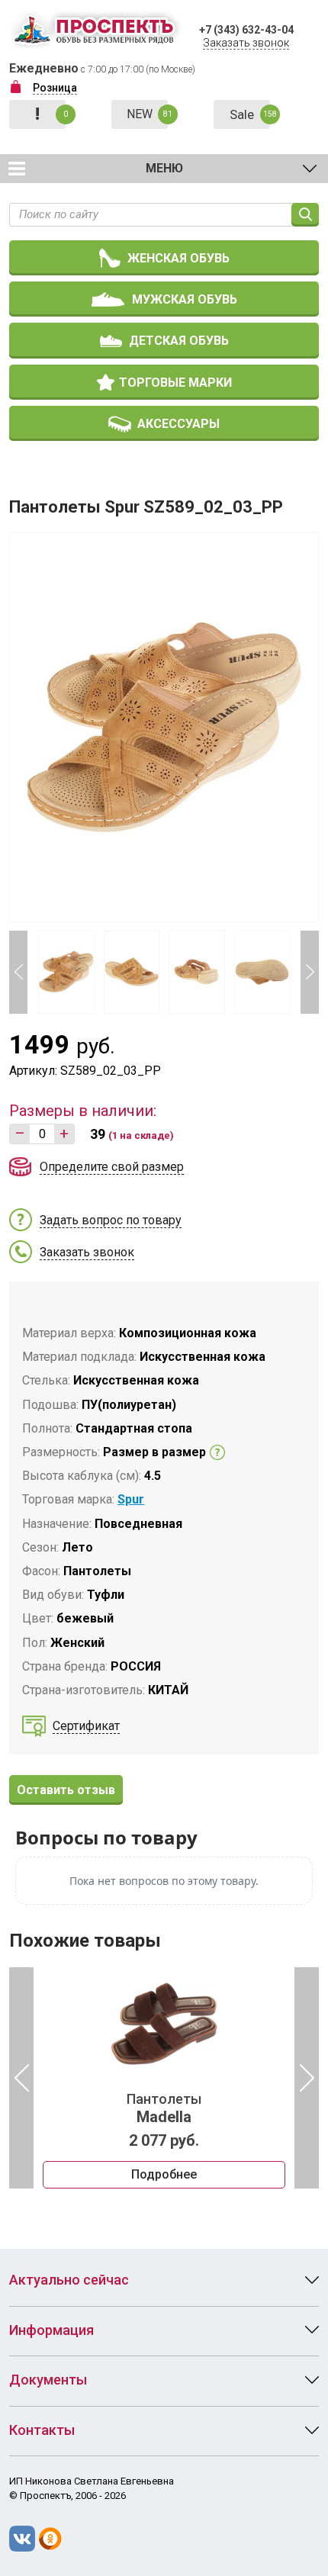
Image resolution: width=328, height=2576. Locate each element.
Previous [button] (18, 972)
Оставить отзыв (66, 1790)
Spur (131, 1499)
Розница (55, 88)
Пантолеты (164, 2108)
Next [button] (310, 972)
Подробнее (164, 2174)
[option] (164, 2078)
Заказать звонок (246, 43)
